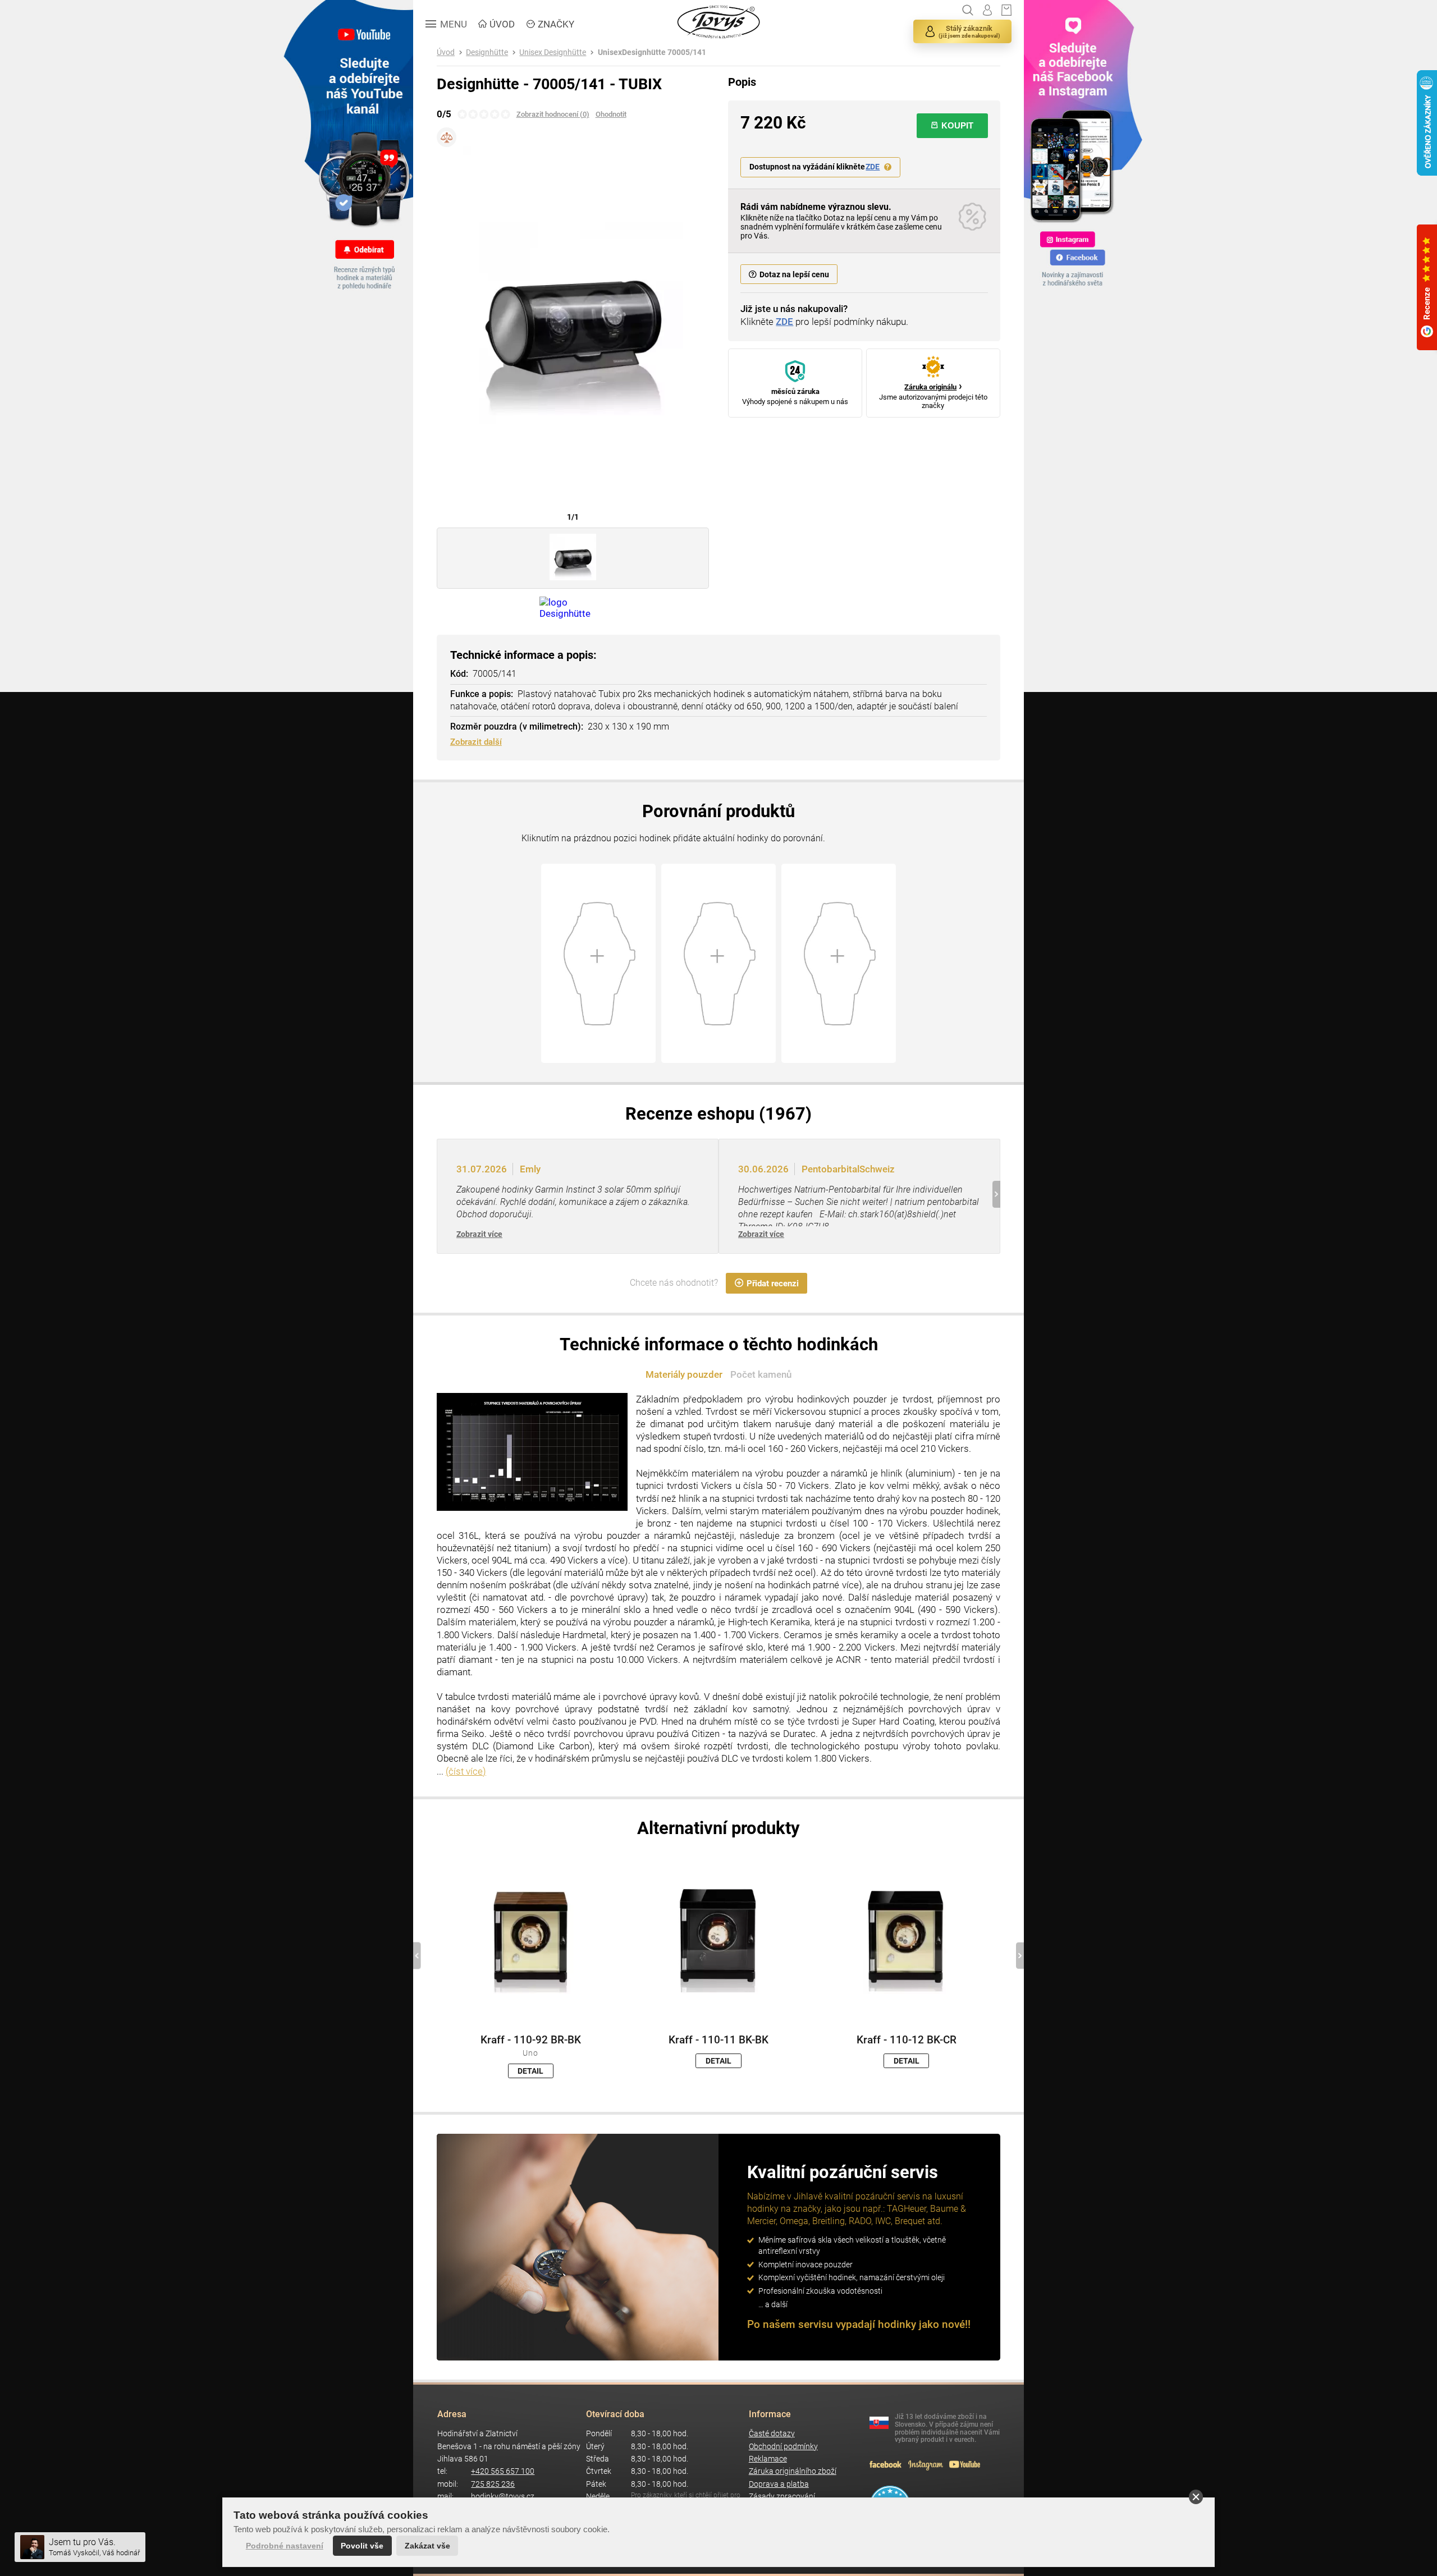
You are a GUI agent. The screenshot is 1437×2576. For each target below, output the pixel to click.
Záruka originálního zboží (793, 2471)
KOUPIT (957, 125)
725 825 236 (493, 2484)
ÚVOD (502, 24)
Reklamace (768, 2459)
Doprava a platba (779, 2484)
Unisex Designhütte (553, 52)
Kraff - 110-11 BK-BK (718, 2040)
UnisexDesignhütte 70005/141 (652, 52)
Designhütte (487, 52)
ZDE (873, 167)
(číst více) (466, 1771)
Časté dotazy (772, 2434)
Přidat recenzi (773, 1284)
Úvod (446, 52)
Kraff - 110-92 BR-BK (531, 2040)
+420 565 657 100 (503, 2471)
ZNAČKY (556, 24)
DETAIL (530, 2071)
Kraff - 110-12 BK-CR (907, 2040)
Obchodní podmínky (783, 2447)
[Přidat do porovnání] (447, 137)
